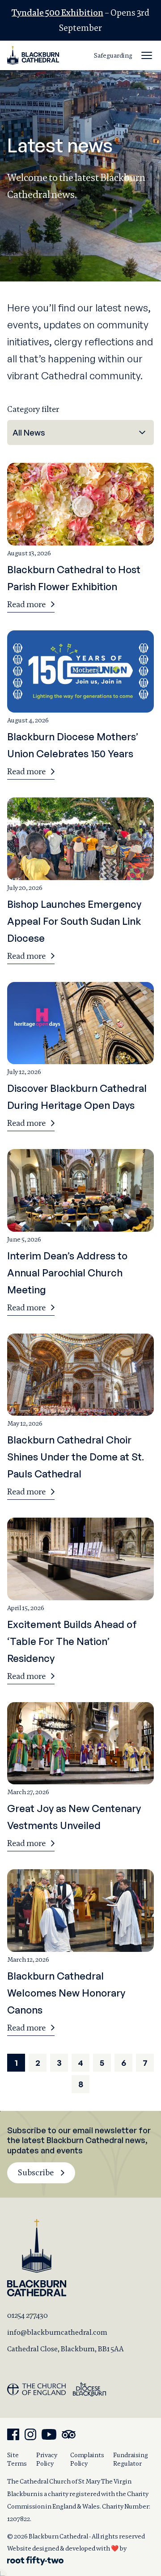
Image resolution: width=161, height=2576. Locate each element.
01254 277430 (28, 2315)
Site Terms (17, 2459)
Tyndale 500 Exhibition (57, 13)
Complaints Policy (87, 2459)
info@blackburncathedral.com (57, 2332)
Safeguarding (113, 55)
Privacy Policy (47, 2459)
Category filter (33, 409)
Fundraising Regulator (131, 2459)
